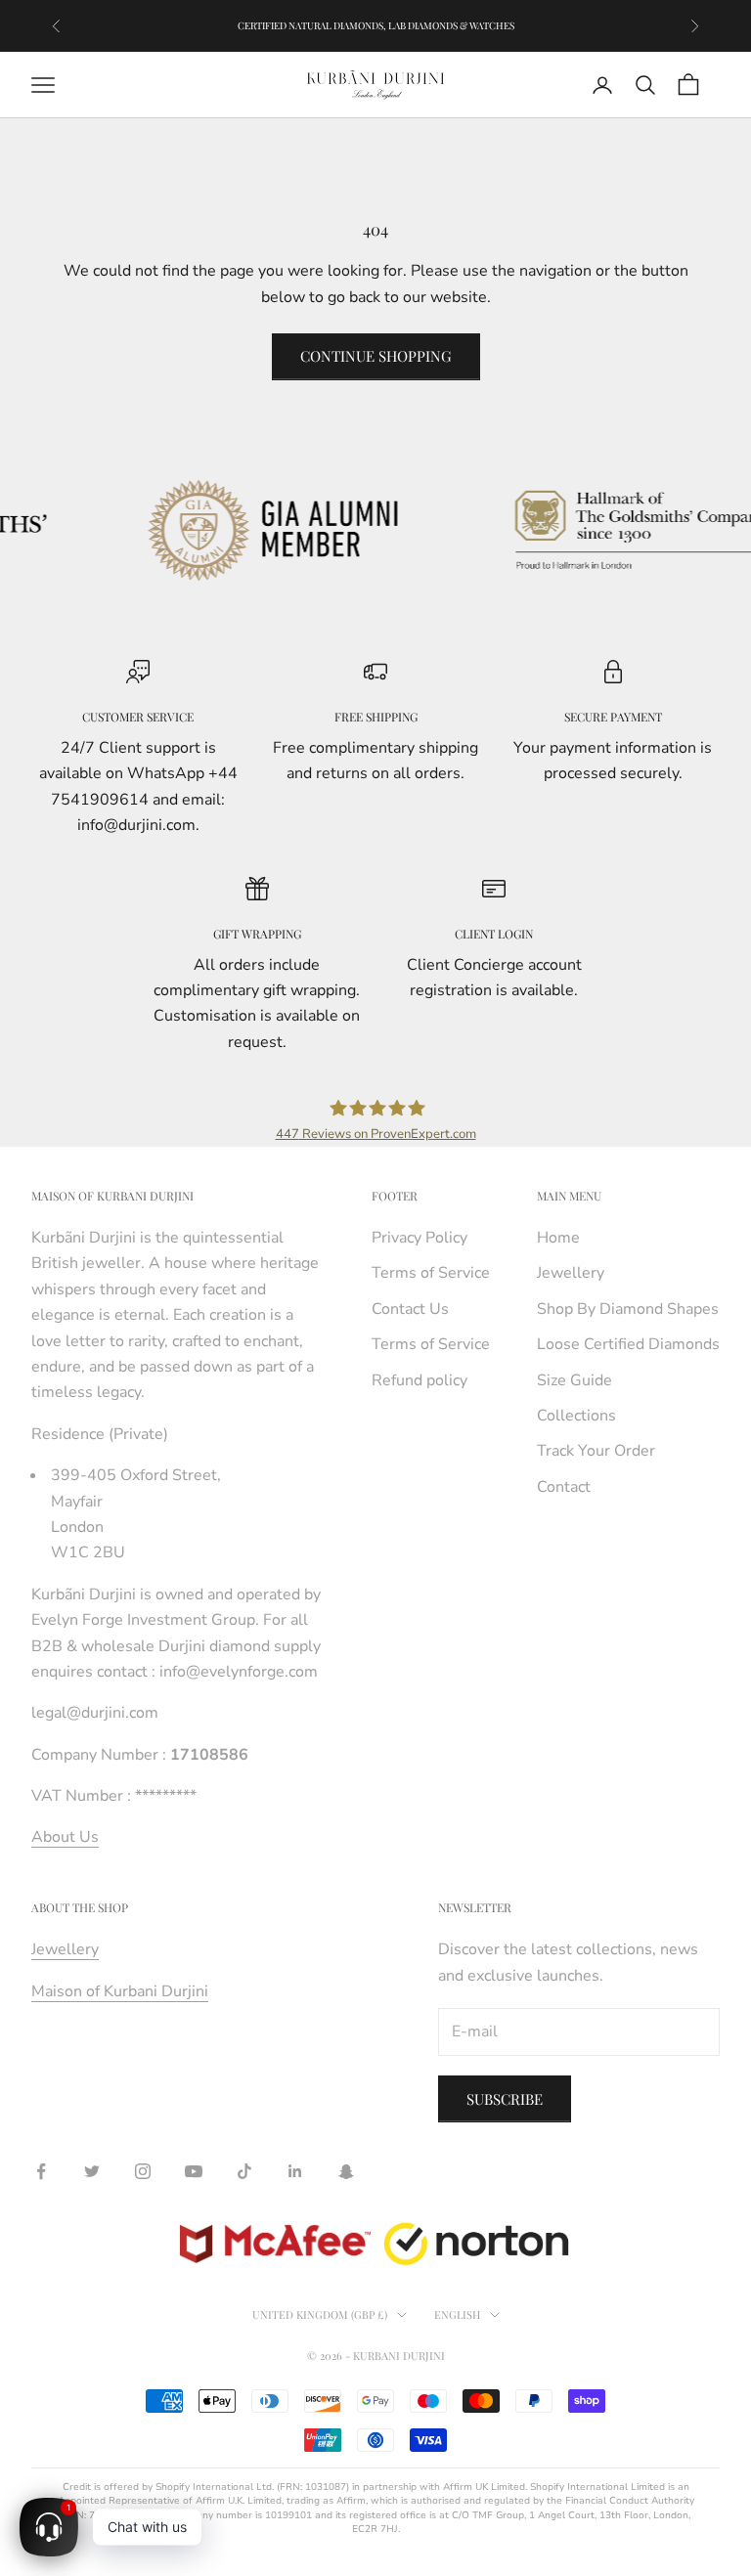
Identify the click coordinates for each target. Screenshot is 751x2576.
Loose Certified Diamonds (628, 1344)
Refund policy (420, 1380)
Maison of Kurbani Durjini (120, 1991)
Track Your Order (596, 1451)
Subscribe (505, 2099)
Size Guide (574, 1380)
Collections (576, 1416)
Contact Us (410, 1309)
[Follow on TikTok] (244, 2171)
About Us (65, 1837)
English (457, 2314)
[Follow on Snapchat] (346, 2171)
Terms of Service (431, 1273)
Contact (564, 1487)
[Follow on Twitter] (92, 2171)
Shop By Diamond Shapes (628, 1309)
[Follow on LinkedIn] (295, 2171)
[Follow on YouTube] (194, 2171)
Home (558, 1238)
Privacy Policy (420, 1238)
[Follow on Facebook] (41, 2171)
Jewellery (571, 1273)
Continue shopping (376, 356)
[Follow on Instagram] (143, 2171)
